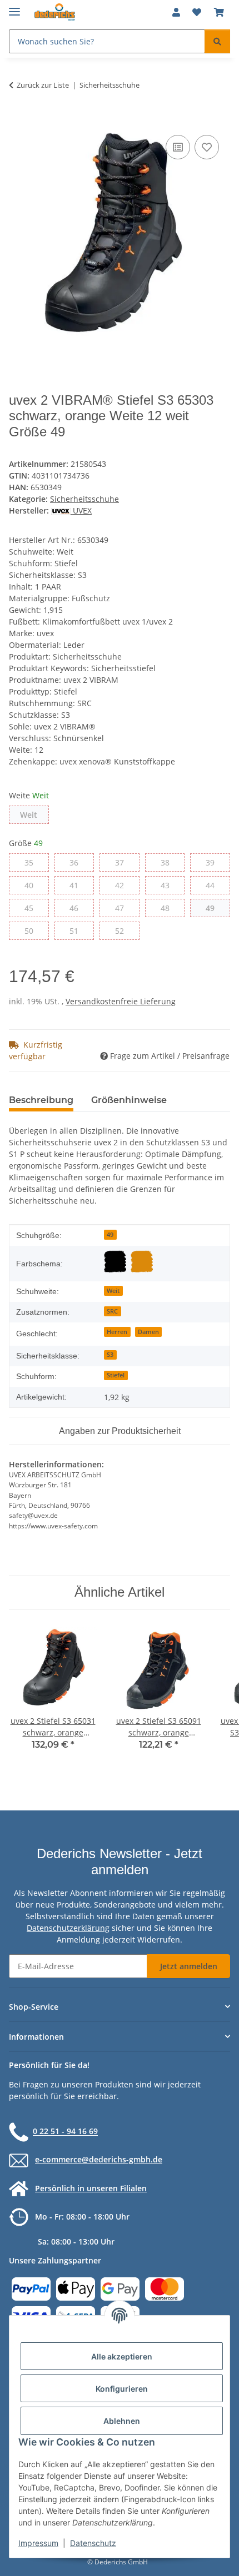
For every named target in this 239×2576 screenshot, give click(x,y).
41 (78, 885)
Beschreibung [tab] (41, 1100)
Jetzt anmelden (189, 1966)
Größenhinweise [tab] (129, 1100)
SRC (112, 1311)
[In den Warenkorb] (18, 120)
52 (124, 930)
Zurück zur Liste (43, 85)
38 (169, 862)
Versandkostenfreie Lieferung (121, 1001)
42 (124, 885)
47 (124, 908)
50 (33, 930)
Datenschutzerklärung (68, 1928)
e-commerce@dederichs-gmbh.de (99, 2160)
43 (169, 885)
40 (33, 885)
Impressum (38, 2543)
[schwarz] (115, 1261)
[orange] (142, 1261)
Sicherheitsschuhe (84, 499)
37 (124, 862)
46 (78, 908)
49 (214, 908)
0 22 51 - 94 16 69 (65, 2132)
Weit (34, 814)
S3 (110, 1355)
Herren (117, 1332)
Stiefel (116, 1375)
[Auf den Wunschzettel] (207, 147)
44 (214, 885)
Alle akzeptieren (122, 2356)
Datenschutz (93, 2543)
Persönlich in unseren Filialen (91, 2188)
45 (33, 908)
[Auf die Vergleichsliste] (178, 147)
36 (78, 862)
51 (78, 930)
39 (214, 862)
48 (169, 908)
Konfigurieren (122, 2389)
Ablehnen (122, 2421)
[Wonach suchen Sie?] (217, 41)
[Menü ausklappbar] (14, 7)
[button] (176, 12)
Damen (148, 1332)
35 (33, 862)
